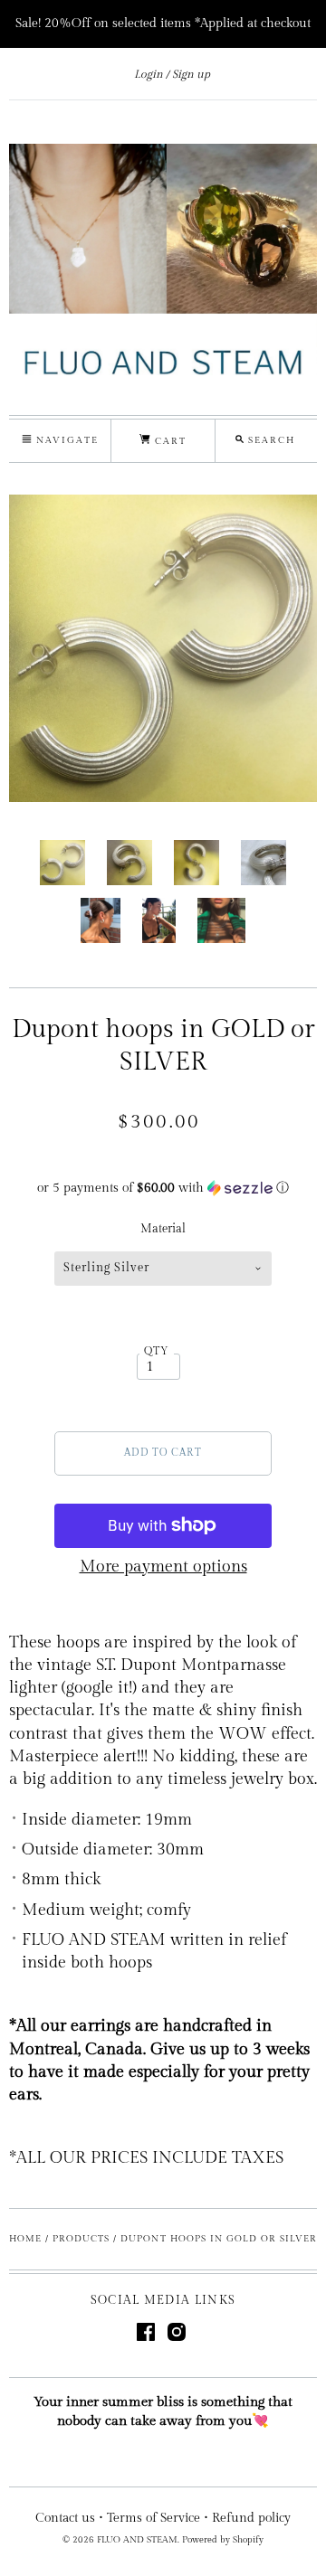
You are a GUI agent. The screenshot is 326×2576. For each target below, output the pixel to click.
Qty (157, 1351)
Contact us (65, 2518)
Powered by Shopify (223, 2540)
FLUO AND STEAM (137, 2540)
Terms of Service (153, 2518)
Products (81, 2239)
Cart (168, 441)
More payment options (163, 1566)
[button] (163, 1188)
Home (25, 2239)
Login (149, 74)
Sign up (191, 74)
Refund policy (251, 2518)
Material (163, 1229)
